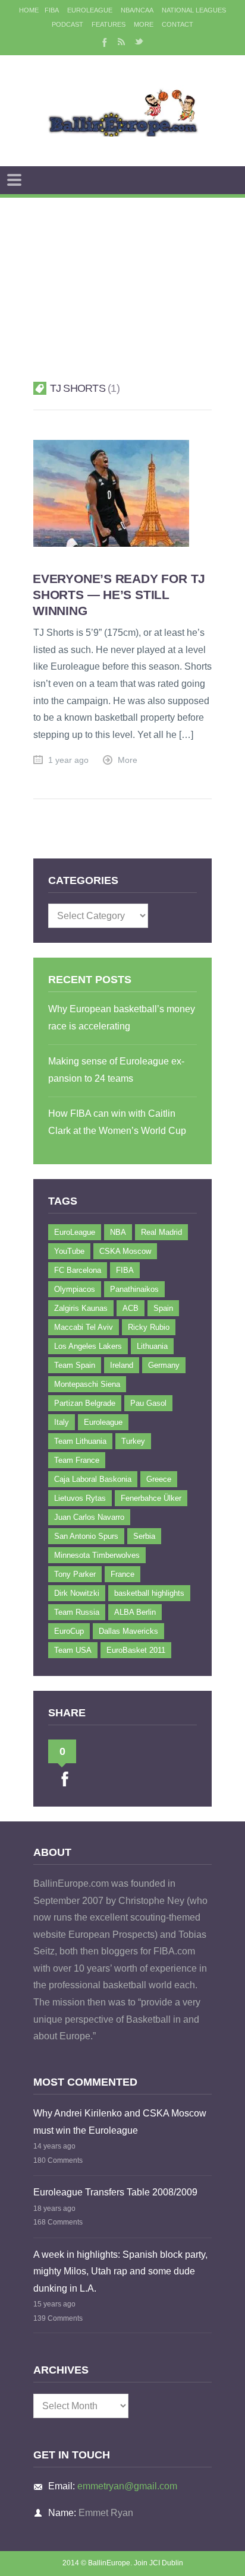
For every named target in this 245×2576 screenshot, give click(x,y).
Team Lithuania (80, 1441)
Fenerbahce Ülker (151, 1498)
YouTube (69, 1251)
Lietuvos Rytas (80, 1498)
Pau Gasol (148, 1403)
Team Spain (75, 1365)
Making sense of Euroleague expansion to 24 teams (116, 1070)
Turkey (133, 1441)
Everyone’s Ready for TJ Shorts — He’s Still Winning (119, 595)
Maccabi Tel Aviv (84, 1327)
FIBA (52, 10)
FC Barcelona (78, 1270)
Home (29, 10)
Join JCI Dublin (158, 2563)
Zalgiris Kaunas (81, 1308)
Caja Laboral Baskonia (93, 1479)
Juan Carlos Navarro (89, 1517)
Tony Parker (75, 1574)
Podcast (67, 24)
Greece (159, 1479)
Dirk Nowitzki (77, 1593)
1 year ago (68, 760)
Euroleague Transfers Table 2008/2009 (115, 2192)
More (144, 24)
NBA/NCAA (137, 10)
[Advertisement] (122, 275)
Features (109, 24)
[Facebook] (103, 42)
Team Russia (77, 1612)
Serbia (144, 1536)
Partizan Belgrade (85, 1403)
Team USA (73, 1650)
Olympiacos (75, 1289)
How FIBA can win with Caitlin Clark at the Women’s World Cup (117, 1122)
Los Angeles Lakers (88, 1346)
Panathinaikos (134, 1289)
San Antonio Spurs (86, 1536)
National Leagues (194, 10)
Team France (77, 1460)
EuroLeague (90, 10)
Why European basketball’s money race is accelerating (122, 1018)
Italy (62, 1422)
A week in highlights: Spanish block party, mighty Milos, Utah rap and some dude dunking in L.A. (120, 2271)
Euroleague (103, 1422)
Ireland (122, 1365)
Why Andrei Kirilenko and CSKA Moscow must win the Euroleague (120, 2122)
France (122, 1574)
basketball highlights (149, 1593)
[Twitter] (139, 42)
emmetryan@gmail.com (127, 2486)
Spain (163, 1308)
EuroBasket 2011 (136, 1650)
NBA (118, 1232)
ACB (131, 1308)
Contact (178, 24)
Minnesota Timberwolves (97, 1555)
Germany (164, 1365)
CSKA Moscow (125, 1251)
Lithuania (152, 1346)
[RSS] (121, 42)
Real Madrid (161, 1232)
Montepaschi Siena (87, 1384)
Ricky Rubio (149, 1327)
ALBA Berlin (135, 1612)
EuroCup (69, 1631)
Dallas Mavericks (128, 1631)
